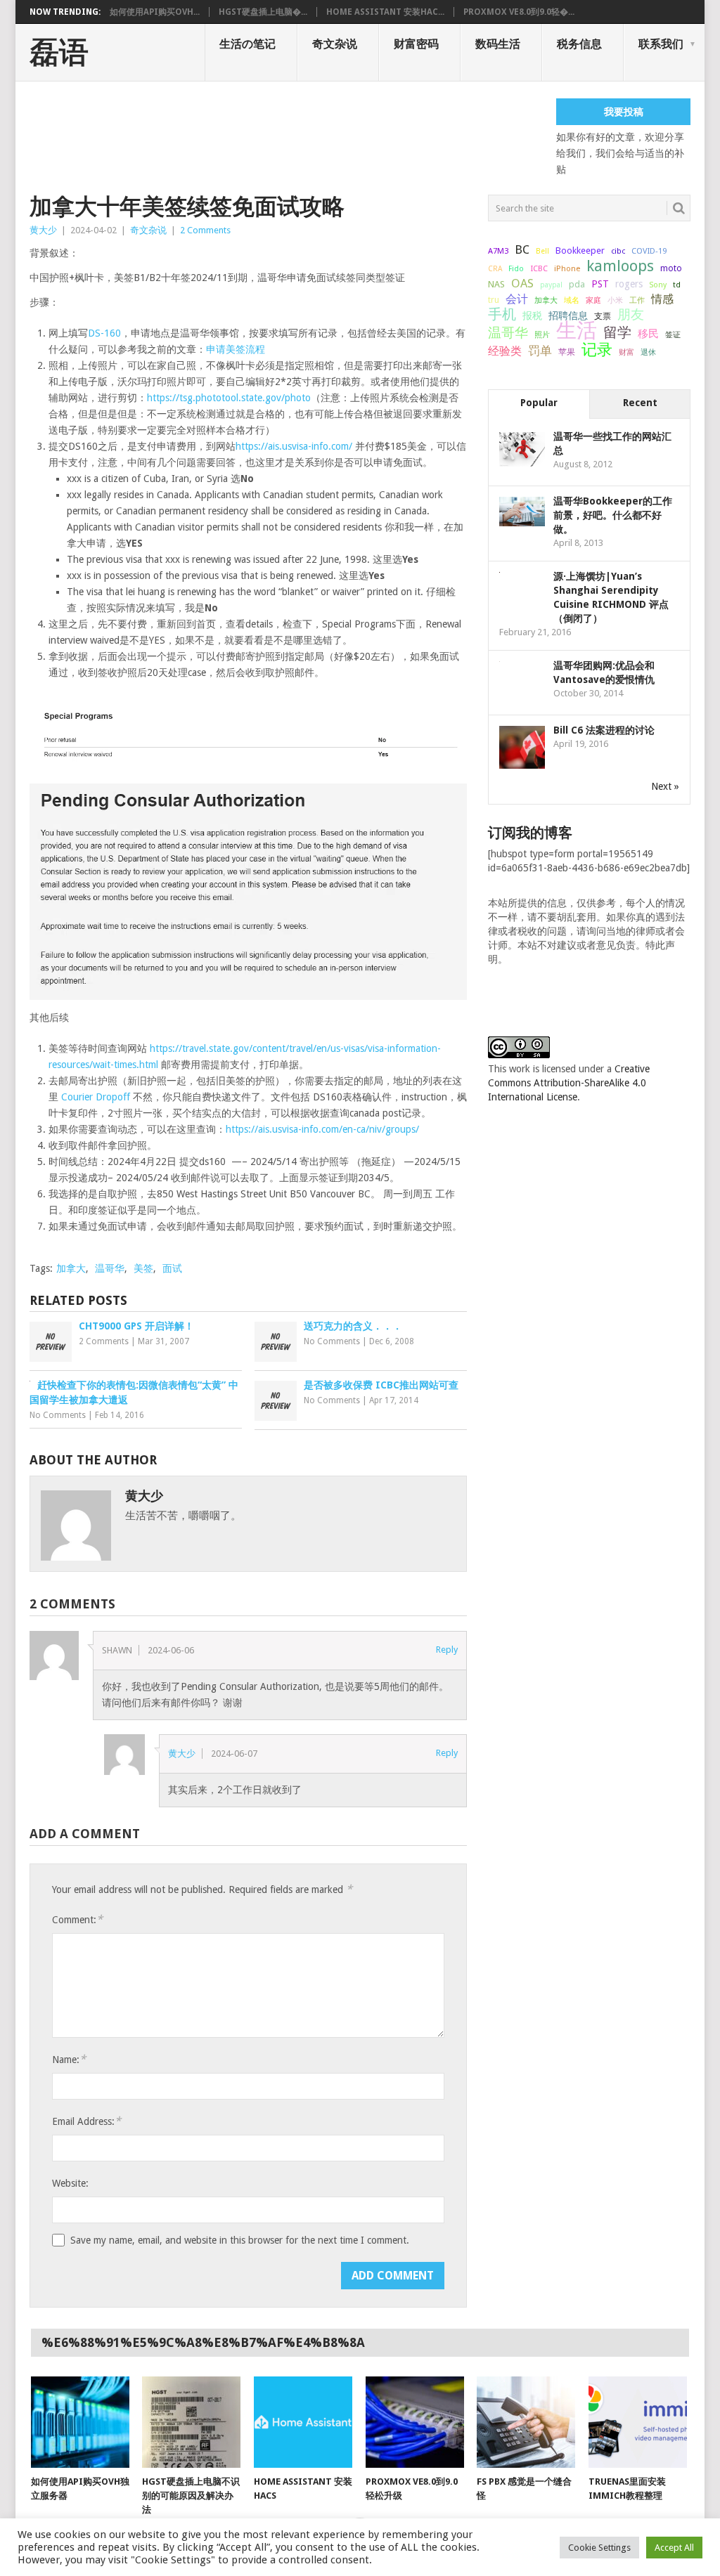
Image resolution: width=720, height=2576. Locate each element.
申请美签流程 (236, 349)
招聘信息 (568, 316)
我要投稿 (624, 112)
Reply (447, 1650)
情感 (662, 299)
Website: (70, 2183)
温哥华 (110, 1268)
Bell (542, 251)
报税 (532, 316)
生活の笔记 (247, 44)
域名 (572, 300)
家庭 (593, 300)
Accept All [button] (674, 2548)
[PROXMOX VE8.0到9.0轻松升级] (415, 2422)
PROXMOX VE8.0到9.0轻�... (519, 12)
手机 (502, 315)
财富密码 (416, 44)
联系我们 (661, 44)
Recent (640, 403)
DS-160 (104, 333)
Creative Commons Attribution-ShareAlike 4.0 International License (569, 1083)
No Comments (332, 1341)
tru (494, 300)
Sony (658, 285)
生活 (577, 330)
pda (577, 284)
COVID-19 (649, 251)
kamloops (620, 266)
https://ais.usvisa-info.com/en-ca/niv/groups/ (322, 1129)
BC (522, 249)
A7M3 (498, 251)
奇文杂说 (335, 44)
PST (600, 284)
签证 (673, 334)
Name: (69, 2059)
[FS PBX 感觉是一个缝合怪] (526, 2422)
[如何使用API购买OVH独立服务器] (80, 2422)
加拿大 (71, 1268)
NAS (496, 284)
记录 (597, 349)
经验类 (505, 351)
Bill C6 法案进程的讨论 (604, 730)
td (677, 285)
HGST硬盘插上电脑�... (263, 12)
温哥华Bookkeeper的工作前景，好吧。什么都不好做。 (613, 515)
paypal (551, 285)
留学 (617, 332)
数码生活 (498, 44)
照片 (542, 335)
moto (671, 268)
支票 (603, 316)
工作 (637, 300)
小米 (615, 300)
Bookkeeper (580, 251)
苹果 (567, 352)
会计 (517, 299)
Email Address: (86, 2121)
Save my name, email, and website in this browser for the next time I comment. (240, 2240)
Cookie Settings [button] (599, 2548)
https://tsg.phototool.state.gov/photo (229, 398)
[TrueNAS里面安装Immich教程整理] (638, 2422)
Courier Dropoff (96, 1097)
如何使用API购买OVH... (155, 12)
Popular (539, 403)
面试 (172, 1268)
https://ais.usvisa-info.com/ (294, 446)
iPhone (567, 268)
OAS (522, 283)
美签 (143, 1268)
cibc (618, 251)
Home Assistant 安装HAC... (385, 12)
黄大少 (43, 230)
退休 (648, 352)
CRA (495, 269)
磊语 (59, 53)
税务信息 (579, 44)
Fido (516, 269)
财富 (626, 352)
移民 (648, 333)
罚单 (540, 351)
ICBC (539, 268)
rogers (629, 284)
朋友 (631, 315)
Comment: (77, 1919)
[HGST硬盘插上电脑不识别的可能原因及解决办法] (191, 2422)
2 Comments (205, 230)
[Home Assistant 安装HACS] (303, 2422)
